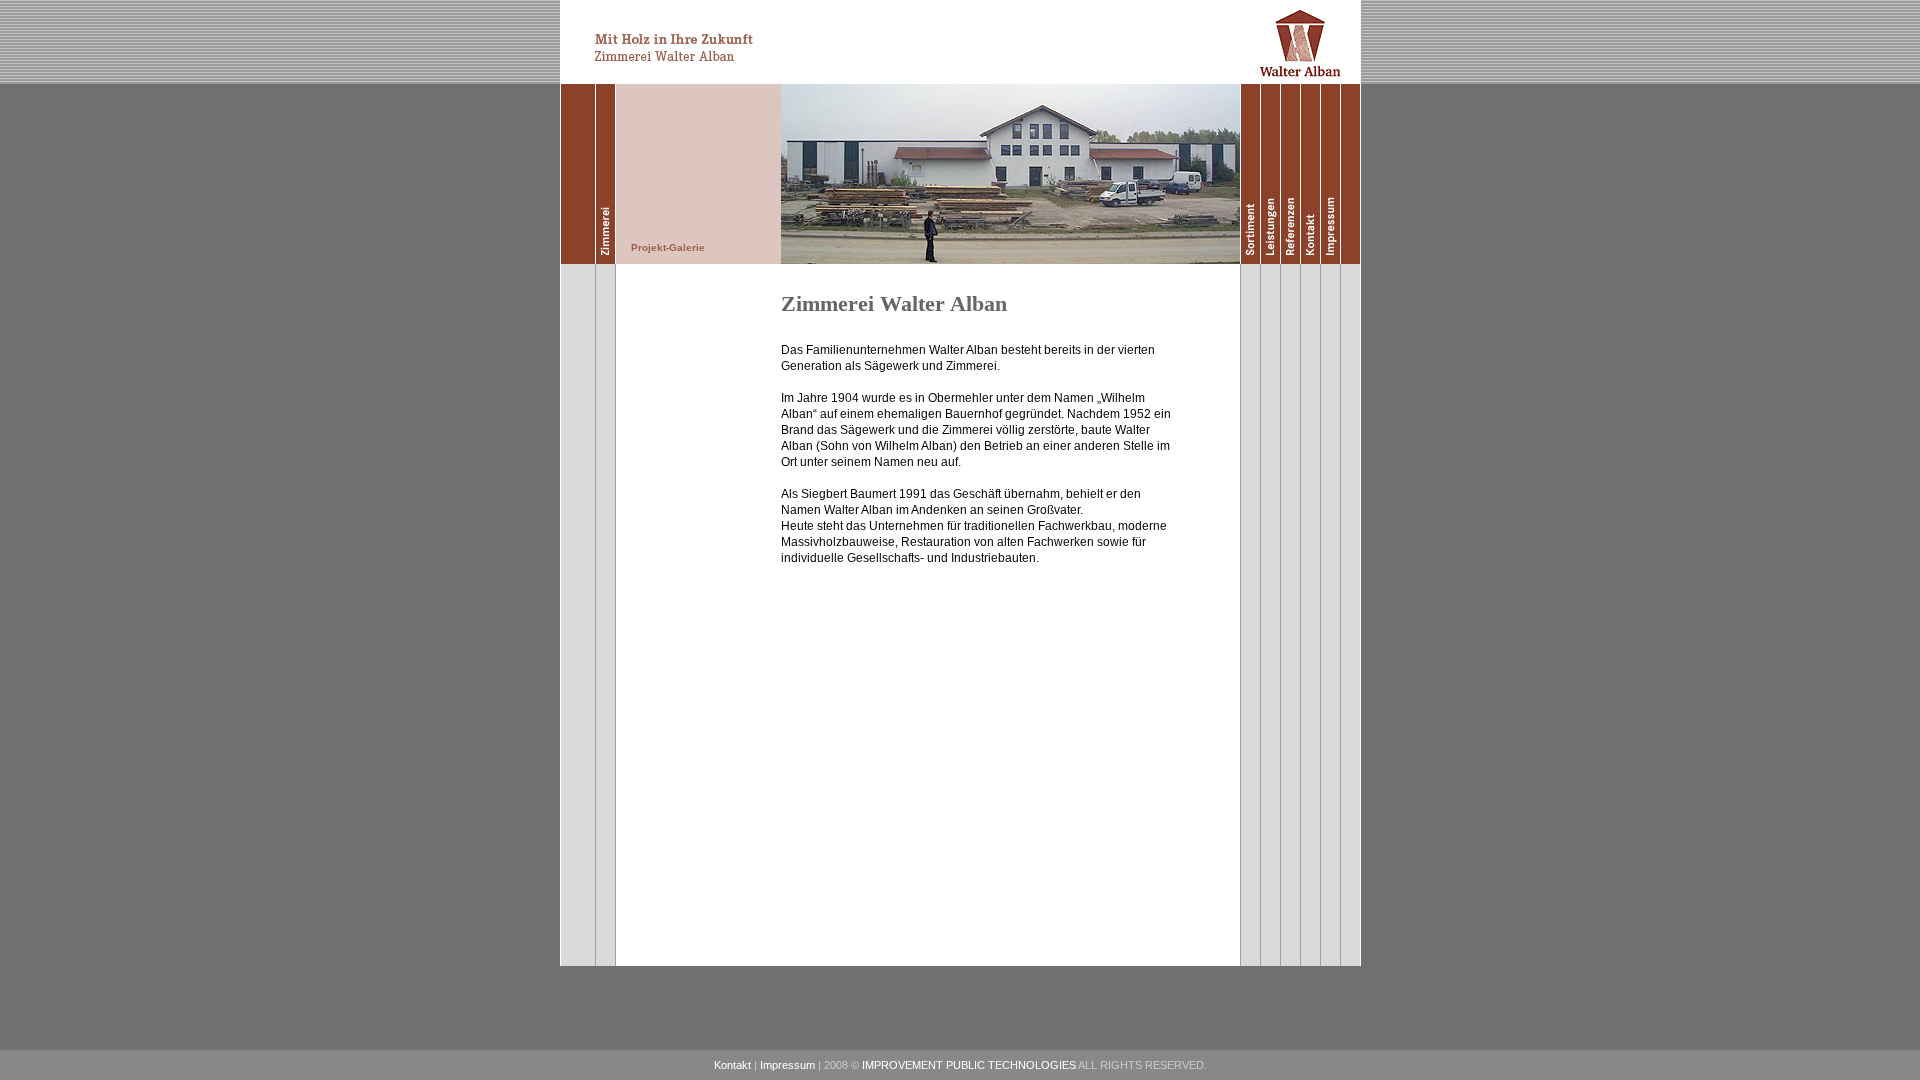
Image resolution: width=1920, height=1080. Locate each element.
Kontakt (732, 1065)
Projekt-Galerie (668, 247)
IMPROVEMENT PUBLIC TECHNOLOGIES (969, 1065)
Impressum (787, 1065)
